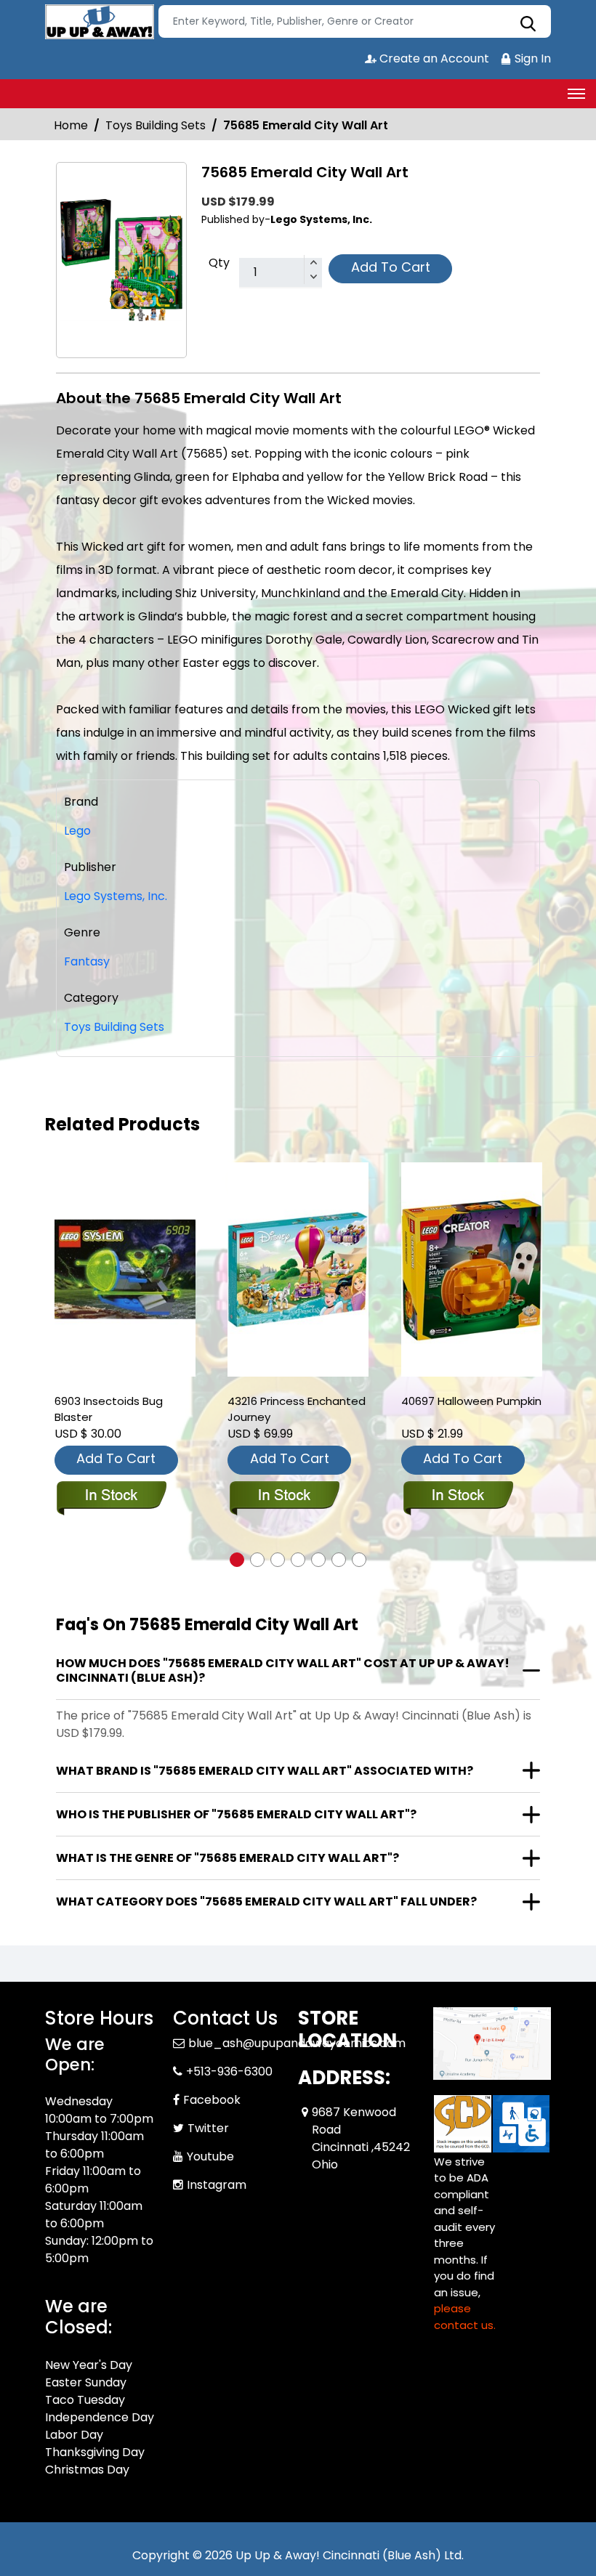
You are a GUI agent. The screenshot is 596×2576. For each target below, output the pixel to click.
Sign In (531, 58)
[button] (237, 1560)
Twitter (208, 2128)
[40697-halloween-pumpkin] (472, 1269)
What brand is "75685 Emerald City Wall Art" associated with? (265, 1771)
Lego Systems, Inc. (116, 896)
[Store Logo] (100, 22)
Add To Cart (391, 267)
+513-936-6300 (229, 2071)
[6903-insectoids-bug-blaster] (125, 1269)
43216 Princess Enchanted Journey (297, 1409)
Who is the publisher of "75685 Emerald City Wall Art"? (236, 1814)
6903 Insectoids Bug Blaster (109, 1409)
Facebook (212, 2100)
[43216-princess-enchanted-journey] (298, 1269)
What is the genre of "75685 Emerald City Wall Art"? (227, 1858)
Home (71, 125)
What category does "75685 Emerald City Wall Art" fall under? (266, 1901)
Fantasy (87, 961)
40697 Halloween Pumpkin (471, 1401)
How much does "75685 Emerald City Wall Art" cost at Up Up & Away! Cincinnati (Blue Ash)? (283, 1670)
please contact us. (465, 2317)
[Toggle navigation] (576, 94)
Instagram (217, 2185)
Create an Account (433, 58)
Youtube (210, 2156)
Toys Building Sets (156, 125)
